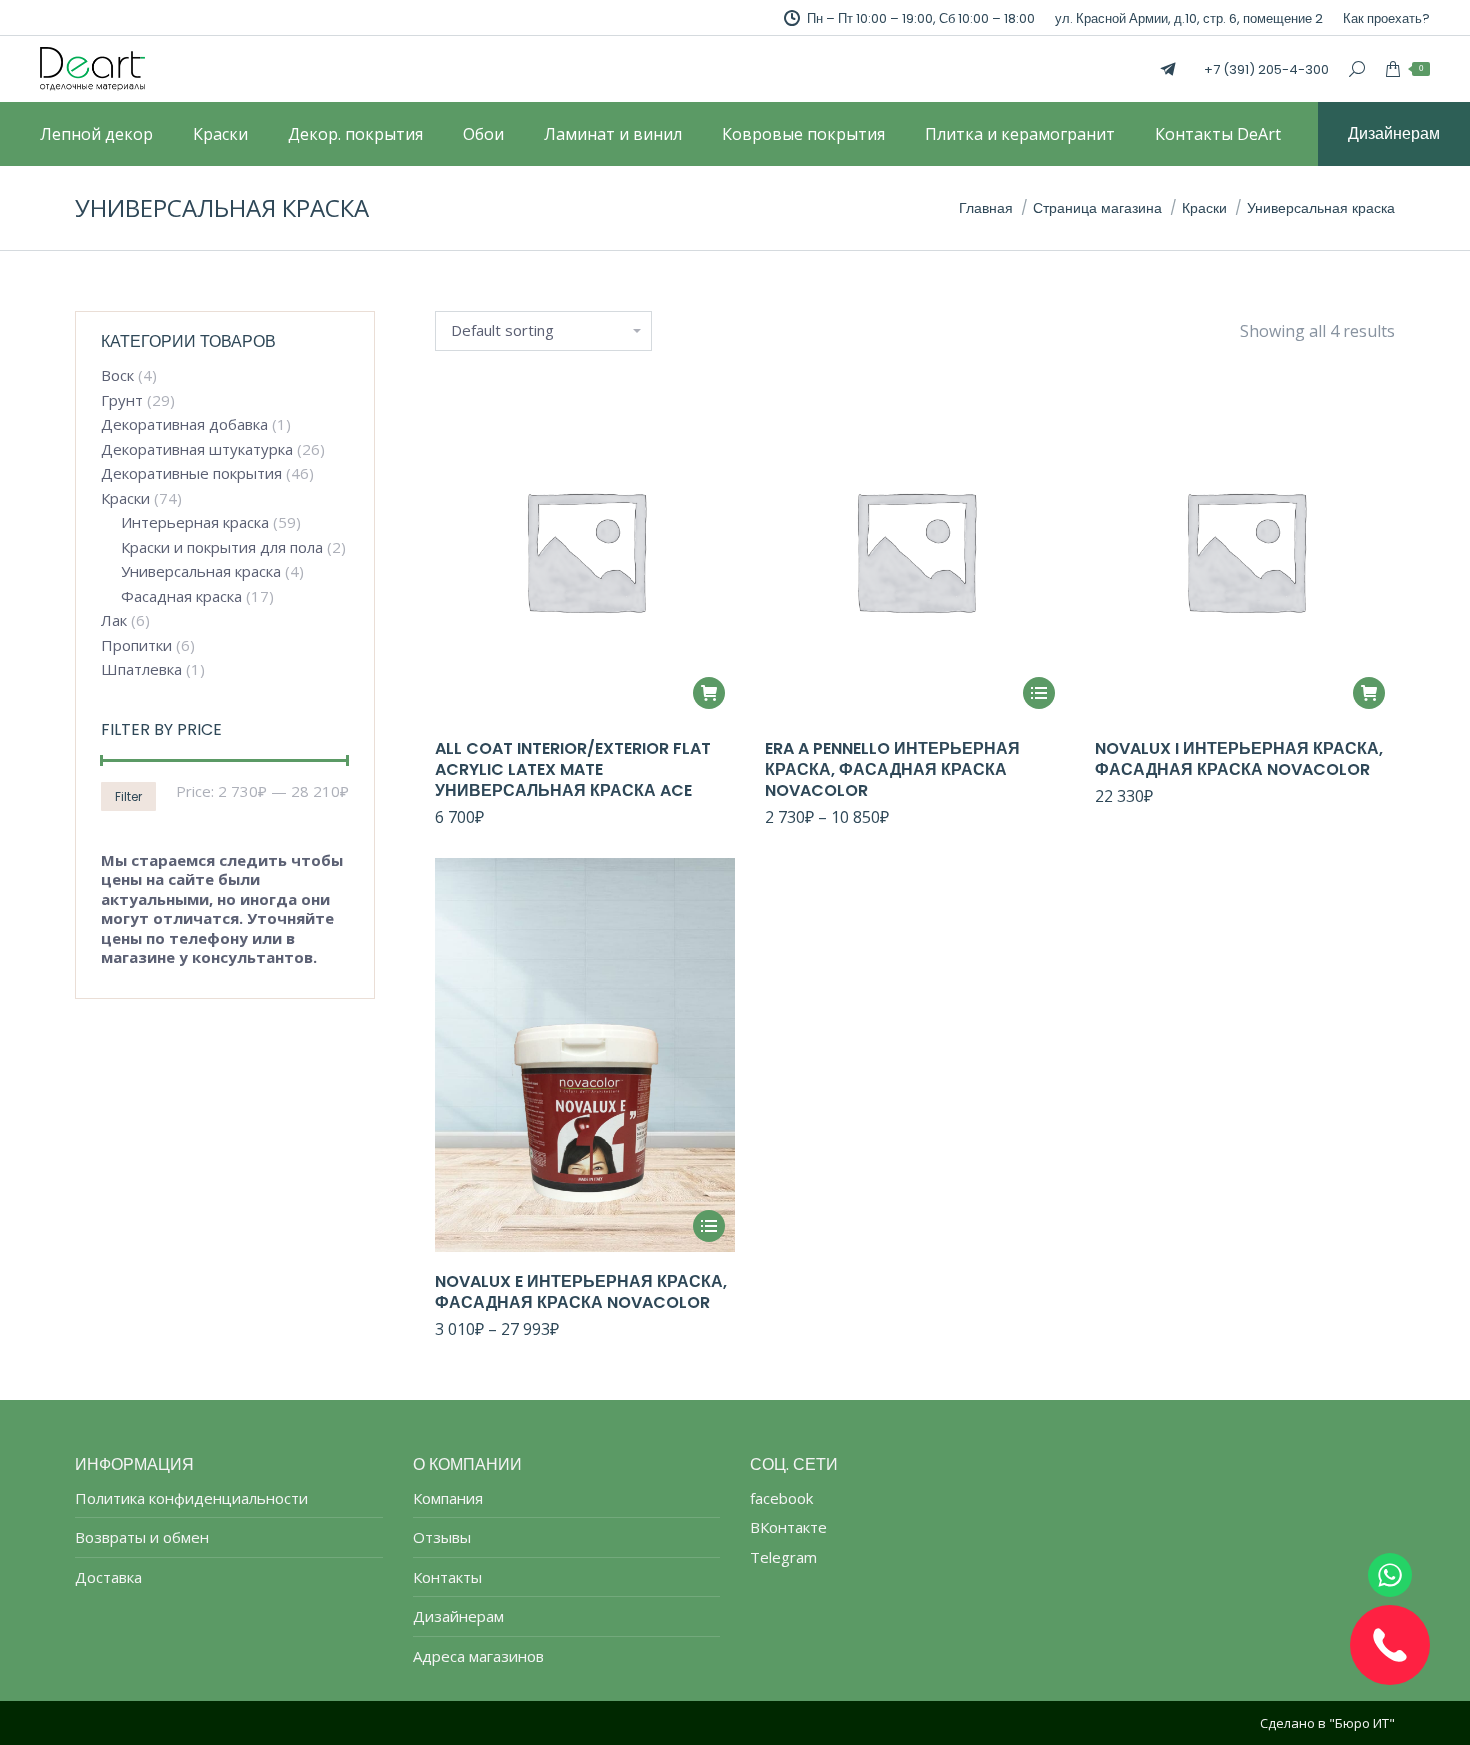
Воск (117, 375)
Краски (125, 498)
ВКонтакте (788, 1527)
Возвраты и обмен (142, 1537)
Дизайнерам (458, 1616)
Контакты (447, 1577)
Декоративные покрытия (191, 473)
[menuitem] (1386, 18)
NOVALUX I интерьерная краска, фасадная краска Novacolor (1239, 759)
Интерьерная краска (195, 522)
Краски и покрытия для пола (222, 547)
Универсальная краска (201, 571)
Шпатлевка (141, 669)
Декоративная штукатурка (197, 449)
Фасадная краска (181, 596)
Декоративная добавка (184, 424)
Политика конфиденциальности (191, 1498)
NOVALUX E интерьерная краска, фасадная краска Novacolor (581, 1292)
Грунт (122, 400)
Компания (448, 1498)
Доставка (108, 1577)
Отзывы (442, 1537)
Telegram (783, 1557)
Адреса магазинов (478, 1656)
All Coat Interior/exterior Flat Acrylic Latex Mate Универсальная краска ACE (573, 769)
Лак (114, 620)
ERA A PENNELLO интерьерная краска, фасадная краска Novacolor (892, 769)
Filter (128, 796)
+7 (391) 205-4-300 (1266, 69)
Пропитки (136, 645)
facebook (781, 1498)
